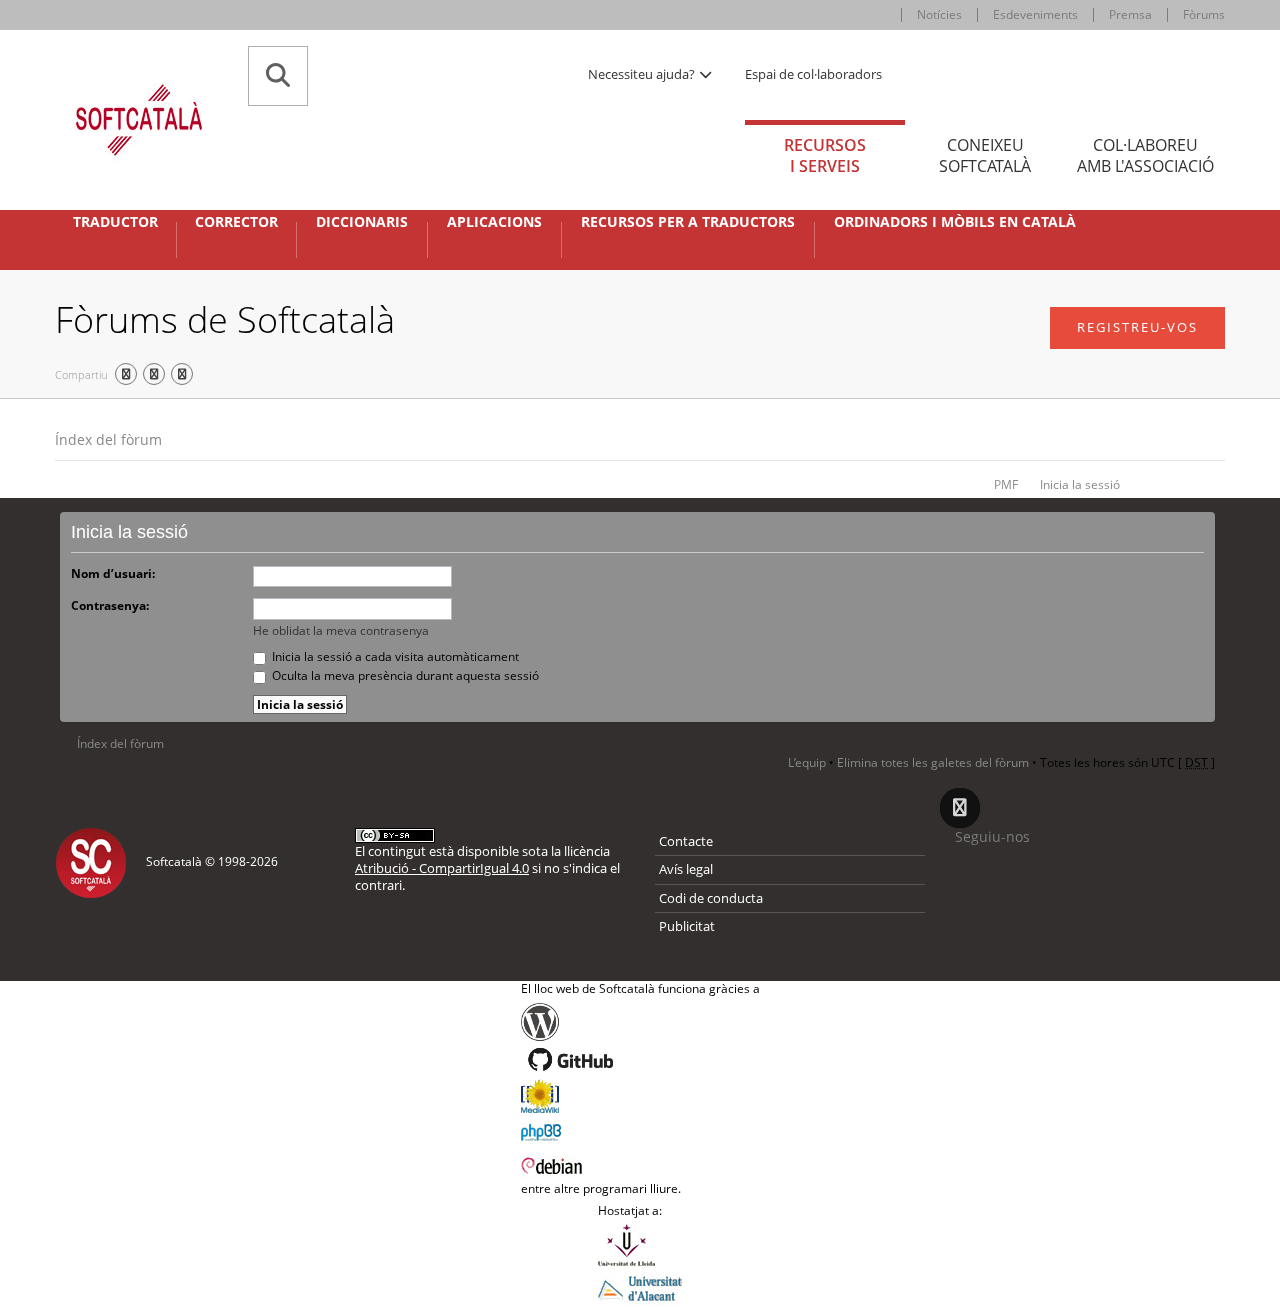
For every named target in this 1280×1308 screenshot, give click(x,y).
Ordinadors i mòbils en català (955, 222)
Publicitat (687, 926)
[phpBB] (640, 1130)
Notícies (939, 14)
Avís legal (686, 869)
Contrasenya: (110, 605)
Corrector (236, 222)
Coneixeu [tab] (985, 155)
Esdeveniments (1035, 14)
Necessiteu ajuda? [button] (643, 74)
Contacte (686, 841)
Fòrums (1204, 14)
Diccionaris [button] (362, 222)
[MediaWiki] (640, 1096)
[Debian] (640, 1164)
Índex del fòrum (108, 439)
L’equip (807, 762)
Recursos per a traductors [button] (688, 222)
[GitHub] (640, 1060)
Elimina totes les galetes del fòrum (933, 762)
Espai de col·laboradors (813, 74)
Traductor (115, 222)
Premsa (1130, 14)
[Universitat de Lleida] (640, 1245)
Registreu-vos (1137, 327)
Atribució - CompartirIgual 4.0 (442, 868)
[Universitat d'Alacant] (640, 1287)
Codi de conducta (711, 898)
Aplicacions (494, 222)
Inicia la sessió (1080, 484)
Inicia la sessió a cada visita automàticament (394, 656)
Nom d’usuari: (113, 573)
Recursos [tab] (825, 155)
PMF (1006, 484)
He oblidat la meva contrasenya (341, 630)
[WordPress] (640, 1022)
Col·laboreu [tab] (1145, 155)
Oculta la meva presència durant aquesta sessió (404, 675)
